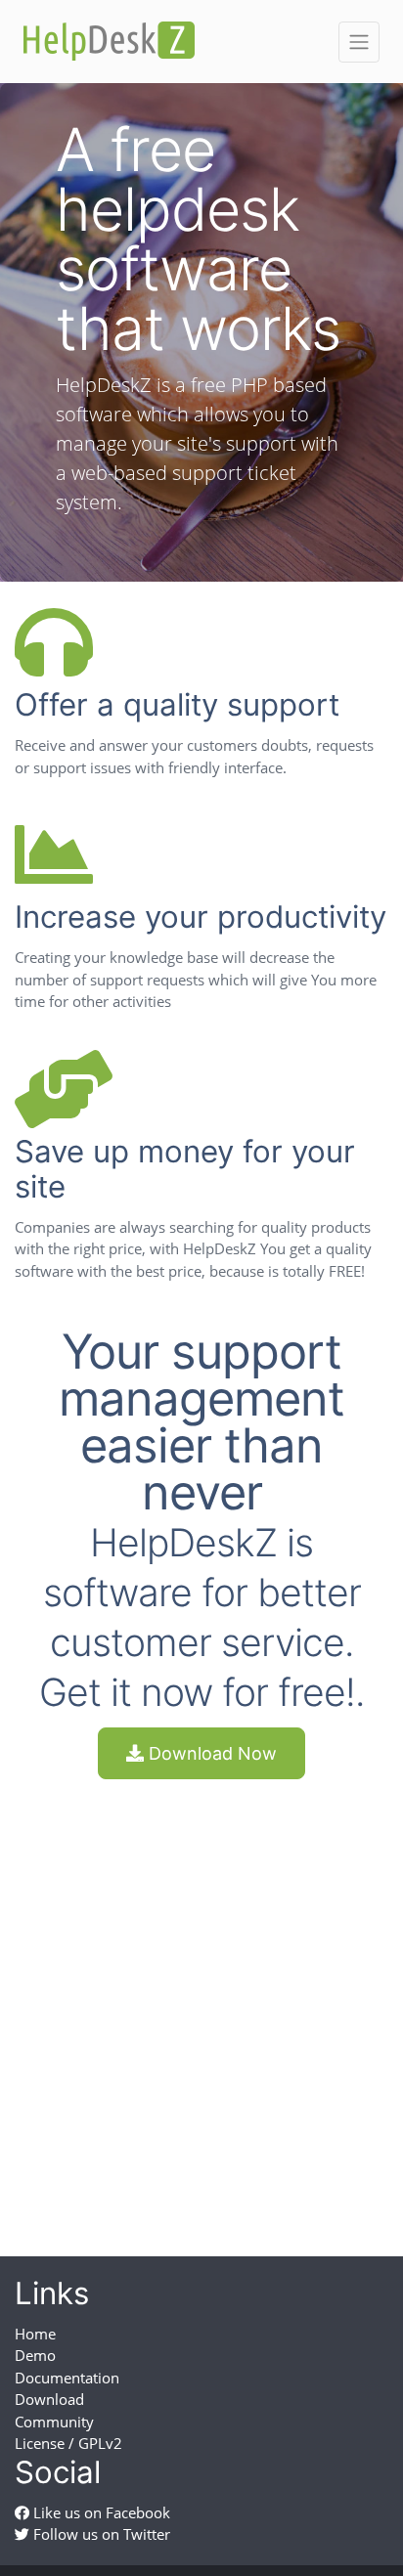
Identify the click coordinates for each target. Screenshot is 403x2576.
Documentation (67, 2378)
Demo (35, 2355)
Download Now (210, 1753)
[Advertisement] (201, 2000)
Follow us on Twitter (100, 2534)
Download (49, 2399)
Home (35, 2334)
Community (54, 2422)
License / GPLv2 (68, 2443)
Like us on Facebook (100, 2512)
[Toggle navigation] (359, 42)
